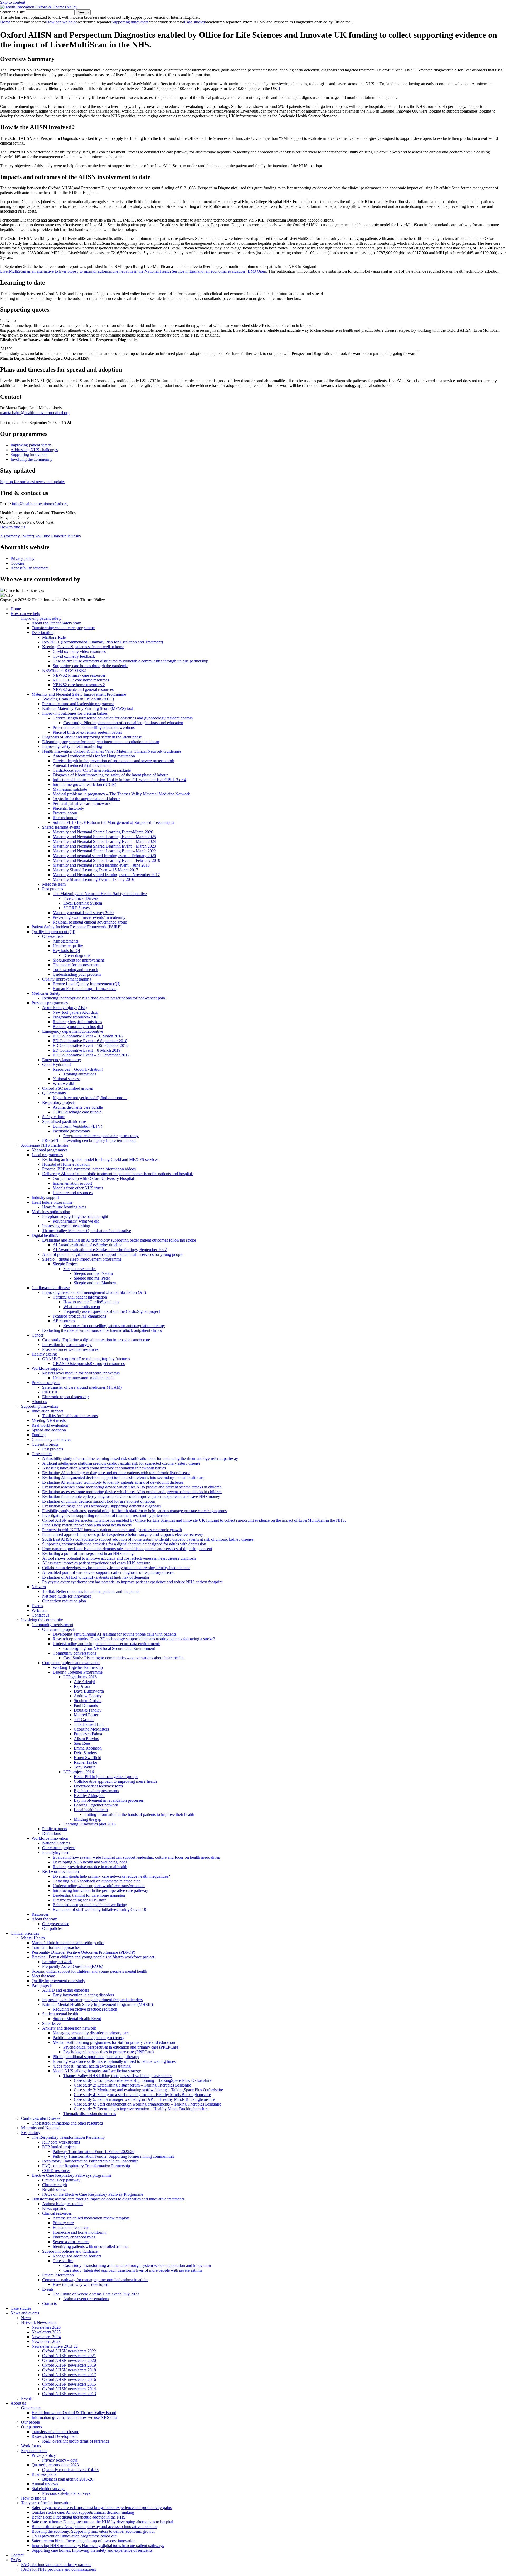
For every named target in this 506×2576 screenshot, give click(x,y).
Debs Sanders (85, 1753)
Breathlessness (54, 2190)
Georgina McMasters (91, 1729)
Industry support (45, 1197)
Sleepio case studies (80, 1269)
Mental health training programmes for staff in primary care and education (114, 2042)
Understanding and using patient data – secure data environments (107, 1644)
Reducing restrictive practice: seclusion (85, 2009)
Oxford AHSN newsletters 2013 (69, 2394)
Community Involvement (52, 1625)
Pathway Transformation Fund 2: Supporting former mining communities (113, 2156)
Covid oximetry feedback (74, 656)
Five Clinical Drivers (81, 898)
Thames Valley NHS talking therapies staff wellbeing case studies (118, 2076)
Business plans (44, 2474)
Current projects (45, 1444)
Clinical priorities (25, 1933)
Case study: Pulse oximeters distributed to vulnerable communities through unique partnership (130, 661)
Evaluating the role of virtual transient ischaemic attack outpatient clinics (102, 1330)
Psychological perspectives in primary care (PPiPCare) (108, 2052)
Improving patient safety (31, 445)
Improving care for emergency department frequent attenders (92, 2000)
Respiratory (31, 2133)
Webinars (39, 1610)
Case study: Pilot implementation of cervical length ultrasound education (123, 723)
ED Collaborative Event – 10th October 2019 (91, 1046)
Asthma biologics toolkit (62, 2204)
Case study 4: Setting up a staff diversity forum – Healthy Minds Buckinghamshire (142, 2095)
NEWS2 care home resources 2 (79, 685)
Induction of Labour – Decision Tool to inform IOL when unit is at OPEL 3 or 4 (119, 780)
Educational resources (71, 2227)
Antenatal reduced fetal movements (82, 765)
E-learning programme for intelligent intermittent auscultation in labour (101, 742)
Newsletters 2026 (46, 2327)
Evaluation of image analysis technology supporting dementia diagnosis (101, 1506)
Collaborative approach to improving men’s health (115, 1781)
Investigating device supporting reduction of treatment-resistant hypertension (105, 1515)
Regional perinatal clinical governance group (90, 922)
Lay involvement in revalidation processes (109, 1800)
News (26, 2318)
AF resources (64, 1321)
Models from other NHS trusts (78, 1188)
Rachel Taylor (86, 1762)
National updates (56, 1843)
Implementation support (72, 1183)
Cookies (17, 563)
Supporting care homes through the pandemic (90, 666)
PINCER (50, 1392)
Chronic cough (55, 2185)
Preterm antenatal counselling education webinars (94, 727)
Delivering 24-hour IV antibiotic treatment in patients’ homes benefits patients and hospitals (118, 1174)
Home (5, 22)
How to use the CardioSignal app (91, 1302)
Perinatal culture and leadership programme (78, 704)
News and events (25, 2313)
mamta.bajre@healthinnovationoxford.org (35, 413)
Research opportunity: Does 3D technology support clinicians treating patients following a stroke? (134, 1639)
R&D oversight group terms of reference (76, 2441)
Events (37, 1606)
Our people (30, 2422)
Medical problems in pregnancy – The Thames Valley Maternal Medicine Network (121, 794)
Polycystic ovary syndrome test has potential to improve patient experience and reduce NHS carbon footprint (132, 1582)
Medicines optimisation (51, 1212)
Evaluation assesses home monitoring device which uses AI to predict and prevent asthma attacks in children (132, 1487)
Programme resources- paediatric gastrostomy (101, 1136)
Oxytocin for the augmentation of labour (86, 799)
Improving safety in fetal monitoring (72, 746)
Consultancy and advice (52, 1440)
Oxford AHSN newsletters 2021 (69, 2356)
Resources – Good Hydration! (78, 1069)
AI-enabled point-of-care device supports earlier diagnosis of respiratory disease (108, 1572)
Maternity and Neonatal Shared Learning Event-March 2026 (103, 832)
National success (67, 1079)
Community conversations (74, 1653)
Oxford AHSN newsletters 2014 (69, 2389)
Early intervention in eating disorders (83, 1995)
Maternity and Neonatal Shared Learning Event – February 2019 (106, 860)
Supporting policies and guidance (70, 2251)
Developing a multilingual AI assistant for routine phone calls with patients (115, 1634)
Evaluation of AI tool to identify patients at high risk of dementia (96, 1577)
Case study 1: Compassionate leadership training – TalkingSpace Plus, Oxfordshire (143, 2080)
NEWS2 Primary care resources (79, 675)
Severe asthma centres (71, 2242)
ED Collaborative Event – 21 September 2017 (91, 1055)
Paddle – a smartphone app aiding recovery (89, 2038)
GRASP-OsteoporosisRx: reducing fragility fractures (86, 1359)
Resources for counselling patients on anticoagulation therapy (114, 1326)
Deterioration (43, 633)
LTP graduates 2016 (80, 1677)
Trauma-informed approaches (56, 1947)
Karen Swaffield (87, 1758)
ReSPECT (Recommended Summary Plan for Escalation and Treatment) (103, 642)
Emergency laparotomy (62, 1060)
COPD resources (56, 2171)
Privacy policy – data (60, 2460)
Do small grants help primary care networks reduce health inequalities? (111, 1876)
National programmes (50, 1150)
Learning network (57, 1962)
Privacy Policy (44, 2455)
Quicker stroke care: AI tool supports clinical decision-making (83, 2512)
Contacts (49, 2303)
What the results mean (82, 1307)
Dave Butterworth (89, 1691)
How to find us (13, 527)
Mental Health (33, 1938)
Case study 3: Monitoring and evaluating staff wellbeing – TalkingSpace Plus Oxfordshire (148, 2090)
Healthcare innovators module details (83, 1378)
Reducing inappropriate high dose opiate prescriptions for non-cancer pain (104, 998)
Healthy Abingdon (89, 1796)
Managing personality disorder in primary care (91, 2033)
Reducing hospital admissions (77, 1022)
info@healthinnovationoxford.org (40, 504)
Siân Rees (82, 1743)
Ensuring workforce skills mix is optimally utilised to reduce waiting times (114, 2061)
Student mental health (60, 2014)
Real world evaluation (50, 1425)
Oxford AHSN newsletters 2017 (69, 2375)
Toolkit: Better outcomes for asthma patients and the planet (91, 1591)
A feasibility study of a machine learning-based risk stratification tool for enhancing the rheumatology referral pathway (140, 1458)
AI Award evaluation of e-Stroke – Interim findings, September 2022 (110, 1250)
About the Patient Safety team (56, 623)
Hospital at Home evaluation (66, 1164)
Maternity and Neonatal (41, 2128)
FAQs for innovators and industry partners (56, 2565)
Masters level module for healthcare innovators (81, 1373)
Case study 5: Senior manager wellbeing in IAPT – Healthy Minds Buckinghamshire (144, 2099)
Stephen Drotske (88, 1701)
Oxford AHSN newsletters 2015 (69, 2384)
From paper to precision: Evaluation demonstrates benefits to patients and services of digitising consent (127, 1549)
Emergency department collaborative (73, 1031)
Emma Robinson (88, 1748)
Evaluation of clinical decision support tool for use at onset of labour (99, 1501)
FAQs (16, 2560)
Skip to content (13, 2)
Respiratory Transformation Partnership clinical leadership (90, 2161)
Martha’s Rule (54, 637)
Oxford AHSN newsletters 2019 (69, 2365)
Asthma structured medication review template (91, 2218)
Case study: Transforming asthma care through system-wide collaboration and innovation (137, 2265)
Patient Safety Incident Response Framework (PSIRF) (77, 927)
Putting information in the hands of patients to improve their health (139, 1815)
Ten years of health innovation (46, 2503)
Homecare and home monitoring (80, 2232)
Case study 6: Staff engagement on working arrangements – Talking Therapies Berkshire (147, 2104)
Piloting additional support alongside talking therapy (96, 2057)
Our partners (31, 2427)
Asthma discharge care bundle (78, 1107)
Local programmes (47, 1155)
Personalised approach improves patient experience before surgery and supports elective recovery (123, 1534)
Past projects (53, 889)
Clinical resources (57, 2213)
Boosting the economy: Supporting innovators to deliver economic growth (93, 2531)
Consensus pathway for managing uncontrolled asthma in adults (95, 2280)
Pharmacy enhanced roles (74, 2237)
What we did (63, 1083)
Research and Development (55, 2436)
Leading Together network (96, 1805)
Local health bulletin (91, 1810)
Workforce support (47, 1368)
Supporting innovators (130, 22)
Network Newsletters (39, 2322)
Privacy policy (23, 558)
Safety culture (54, 1117)
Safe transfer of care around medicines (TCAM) (82, 1387)
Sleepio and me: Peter (92, 1278)
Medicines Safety (46, 993)
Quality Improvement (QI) (53, 932)
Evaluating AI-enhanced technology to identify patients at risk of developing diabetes (113, 1482)
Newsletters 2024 (46, 2337)
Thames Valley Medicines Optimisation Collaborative (87, 1231)
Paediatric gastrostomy (71, 1131)
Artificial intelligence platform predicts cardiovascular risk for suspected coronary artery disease (121, 1463)
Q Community (54, 1093)
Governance (31, 2408)
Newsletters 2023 (46, 2341)
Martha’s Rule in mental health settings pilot (68, 1943)
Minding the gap (87, 1819)
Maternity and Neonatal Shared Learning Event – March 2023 (104, 846)
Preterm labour (65, 813)
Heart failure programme (52, 1202)
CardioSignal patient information (80, 1297)
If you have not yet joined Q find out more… (90, 1098)
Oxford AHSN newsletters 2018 (69, 2370)
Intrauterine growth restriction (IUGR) (84, 784)
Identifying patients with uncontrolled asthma (90, 2246)
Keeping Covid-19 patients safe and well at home (83, 647)
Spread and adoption (49, 1430)
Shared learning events (61, 827)
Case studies (194, 22)
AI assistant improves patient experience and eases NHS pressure (96, 1563)
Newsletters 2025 (46, 2332)
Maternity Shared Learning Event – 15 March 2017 (95, 870)
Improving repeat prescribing (66, 1226)
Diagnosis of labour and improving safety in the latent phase (92, 737)
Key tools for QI (66, 951)
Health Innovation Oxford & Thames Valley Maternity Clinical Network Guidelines (112, 751)
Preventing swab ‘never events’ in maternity (89, 917)
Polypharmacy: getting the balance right (75, 1216)
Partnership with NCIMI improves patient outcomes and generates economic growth (112, 1530)
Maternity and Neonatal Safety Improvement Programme (79, 694)
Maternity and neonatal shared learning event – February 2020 (104, 856)
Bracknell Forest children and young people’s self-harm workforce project (93, 1957)
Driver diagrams (77, 955)
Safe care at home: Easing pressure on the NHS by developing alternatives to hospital (102, 2522)
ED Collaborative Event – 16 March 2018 (88, 1036)
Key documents (34, 2451)
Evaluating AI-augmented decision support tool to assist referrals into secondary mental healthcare (123, 1477)
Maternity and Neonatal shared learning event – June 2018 (101, 865)
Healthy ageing (44, 1354)
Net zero (39, 1587)
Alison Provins (86, 1739)
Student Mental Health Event (77, 2019)
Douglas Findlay (88, 1710)
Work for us (31, 2446)
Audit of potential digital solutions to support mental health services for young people (113, 1254)
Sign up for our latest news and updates (33, 482)
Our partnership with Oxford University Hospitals (94, 1178)
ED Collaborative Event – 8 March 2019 (87, 1050)
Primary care (63, 2223)
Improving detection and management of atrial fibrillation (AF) (94, 1292)
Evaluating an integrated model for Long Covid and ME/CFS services (100, 1159)
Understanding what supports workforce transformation (99, 1886)
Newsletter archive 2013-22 (55, 2346)
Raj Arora (82, 1686)
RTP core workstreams (61, 2142)
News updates (54, 2209)
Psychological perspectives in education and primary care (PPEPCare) (121, 2047)
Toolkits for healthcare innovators (70, 1416)
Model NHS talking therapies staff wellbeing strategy (97, 2071)
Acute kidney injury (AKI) (64, 1008)
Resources (40, 1914)
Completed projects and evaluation (71, 1663)
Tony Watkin (85, 1767)
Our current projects (59, 1629)
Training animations (80, 1074)
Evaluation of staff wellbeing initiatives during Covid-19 (99, 1909)
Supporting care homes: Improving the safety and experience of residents (92, 2550)
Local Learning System (83, 903)
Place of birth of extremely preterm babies (87, 732)
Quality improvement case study (58, 1981)
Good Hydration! (57, 1064)
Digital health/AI (46, 1235)
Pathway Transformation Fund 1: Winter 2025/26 (94, 2152)
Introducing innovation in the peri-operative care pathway (100, 1890)
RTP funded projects (59, 2147)
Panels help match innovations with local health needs (87, 1525)
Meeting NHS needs (49, 1421)
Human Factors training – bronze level (85, 989)
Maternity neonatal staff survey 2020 (83, 913)
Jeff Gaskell (84, 1720)
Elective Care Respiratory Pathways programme (72, 2175)
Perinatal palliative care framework (82, 803)
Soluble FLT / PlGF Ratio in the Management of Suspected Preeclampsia (113, 822)
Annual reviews (45, 2484)
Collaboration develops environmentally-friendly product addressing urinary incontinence (116, 1568)
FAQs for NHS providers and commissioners (59, 2569)
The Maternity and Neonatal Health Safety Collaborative (100, 894)
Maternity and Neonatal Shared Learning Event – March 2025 (104, 837)
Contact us (40, 1615)
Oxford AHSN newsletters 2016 (69, 2379)
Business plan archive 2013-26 (68, 2479)
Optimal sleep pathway (61, 2180)
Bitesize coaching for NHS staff (79, 1900)
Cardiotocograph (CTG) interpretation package (92, 770)
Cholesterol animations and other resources (67, 2123)
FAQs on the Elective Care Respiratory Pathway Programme (93, 2194)
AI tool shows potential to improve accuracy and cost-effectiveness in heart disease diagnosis (119, 1558)
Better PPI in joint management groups (106, 1777)
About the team (44, 1919)
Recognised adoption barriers (77, 2256)
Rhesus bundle (65, 818)
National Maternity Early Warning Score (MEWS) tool (88, 708)
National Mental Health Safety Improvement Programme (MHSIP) (98, 2004)
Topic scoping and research (75, 970)
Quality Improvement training (67, 979)
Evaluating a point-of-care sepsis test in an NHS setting (88, 1553)
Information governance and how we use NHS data (74, 2417)
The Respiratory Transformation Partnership (68, 2137)
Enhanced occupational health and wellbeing (90, 1905)
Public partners (55, 1829)
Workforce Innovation (50, 1838)
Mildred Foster (86, 1715)
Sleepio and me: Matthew (95, 1283)
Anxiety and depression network (69, 2028)
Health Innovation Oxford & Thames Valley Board (74, 2413)
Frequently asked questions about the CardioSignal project (112, 1311)
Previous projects (46, 1383)
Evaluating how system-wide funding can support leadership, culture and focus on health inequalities (136, 1857)
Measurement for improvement (78, 960)
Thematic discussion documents (90, 2114)
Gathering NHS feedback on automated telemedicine (97, 1881)
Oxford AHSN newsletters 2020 (69, 2360)
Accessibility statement (30, 568)
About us (39, 1402)
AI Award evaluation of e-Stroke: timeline (87, 1245)
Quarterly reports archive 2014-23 (70, 2470)
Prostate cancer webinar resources (70, 1349)
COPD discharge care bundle (77, 1112)
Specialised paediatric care (64, 1121)
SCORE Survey (77, 908)
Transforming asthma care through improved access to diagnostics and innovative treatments (108, 2199)
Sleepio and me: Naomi (93, 1273)
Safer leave (51, 2023)
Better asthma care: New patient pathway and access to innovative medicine (94, 2527)
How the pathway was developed (81, 2284)
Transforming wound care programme (63, 628)
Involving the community (31, 459)
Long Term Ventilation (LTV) (77, 1126)
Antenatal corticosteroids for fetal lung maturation (94, 756)
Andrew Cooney (88, 1696)
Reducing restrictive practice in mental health (90, 1867)
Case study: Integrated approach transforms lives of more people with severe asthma (133, 2270)
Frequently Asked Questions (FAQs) (73, 1966)
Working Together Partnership (78, 1667)
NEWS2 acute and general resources (83, 689)
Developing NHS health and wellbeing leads (90, 1862)
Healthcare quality (68, 946)
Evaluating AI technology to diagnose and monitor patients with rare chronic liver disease (116, 1473)
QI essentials (53, 936)
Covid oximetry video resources (79, 652)
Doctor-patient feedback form (98, 1786)
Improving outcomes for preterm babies (75, 713)
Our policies (52, 1928)
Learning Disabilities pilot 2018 (89, 1824)
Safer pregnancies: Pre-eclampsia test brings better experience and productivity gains (102, 2508)
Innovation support (47, 1411)
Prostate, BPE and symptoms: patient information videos (89, 1169)
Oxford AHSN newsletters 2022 (69, 2351)
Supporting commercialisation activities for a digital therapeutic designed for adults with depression (124, 1544)
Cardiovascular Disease (41, 2118)
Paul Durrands (86, 1705)
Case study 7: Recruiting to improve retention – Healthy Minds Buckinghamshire (141, 2109)
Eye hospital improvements (96, 1791)
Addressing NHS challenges (34, 450)
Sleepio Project (65, 1264)
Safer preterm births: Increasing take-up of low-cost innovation (84, 2541)
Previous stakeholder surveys (66, 2493)
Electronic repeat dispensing (65, 1397)
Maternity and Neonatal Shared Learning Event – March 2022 (104, 851)
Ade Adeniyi (84, 1682)
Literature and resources (73, 1193)
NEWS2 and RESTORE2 (64, 671)
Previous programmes (50, 1003)
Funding (39, 1435)
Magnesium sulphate (70, 789)
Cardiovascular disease (51, 1288)
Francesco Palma (88, 1734)
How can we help (61, 22)
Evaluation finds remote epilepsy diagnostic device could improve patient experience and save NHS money (131, 1496)
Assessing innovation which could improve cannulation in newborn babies (104, 1468)
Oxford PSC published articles (67, 1088)
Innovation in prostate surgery (67, 1345)
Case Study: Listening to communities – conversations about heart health (123, 1658)
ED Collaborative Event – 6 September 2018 (90, 1041)
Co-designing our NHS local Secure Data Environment (109, 1648)
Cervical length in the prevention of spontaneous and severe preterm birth (113, 761)
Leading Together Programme (78, 1672)
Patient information (58, 2275)
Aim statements (65, 941)
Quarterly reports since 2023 (55, 2465)
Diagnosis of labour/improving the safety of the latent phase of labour (110, 775)
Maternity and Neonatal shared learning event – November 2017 (106, 875)
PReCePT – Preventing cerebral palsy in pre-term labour (89, 1140)
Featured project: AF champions (79, 1316)
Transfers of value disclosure (55, 2432)
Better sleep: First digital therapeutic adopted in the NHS (79, 2517)
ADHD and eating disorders (66, 1990)
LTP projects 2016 (79, 1772)
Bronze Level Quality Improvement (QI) (86, 984)
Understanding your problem (77, 974)
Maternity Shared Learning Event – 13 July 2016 (93, 879)
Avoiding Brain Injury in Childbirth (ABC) (78, 699)
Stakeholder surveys (48, 2489)
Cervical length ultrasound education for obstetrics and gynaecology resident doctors (123, 718)
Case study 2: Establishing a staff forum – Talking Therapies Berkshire (132, 2085)
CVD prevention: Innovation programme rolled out (74, 2536)
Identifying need (56, 1852)
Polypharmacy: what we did (76, 1221)
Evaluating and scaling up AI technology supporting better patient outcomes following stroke (119, 1240)
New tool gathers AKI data (75, 1012)
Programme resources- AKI (76, 1017)
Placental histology (68, 808)
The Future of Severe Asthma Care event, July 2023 (96, 2294)
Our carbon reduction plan (64, 1601)
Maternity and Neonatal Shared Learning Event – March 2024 (104, 841)
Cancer (38, 1335)
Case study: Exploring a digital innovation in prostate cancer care (96, 1340)
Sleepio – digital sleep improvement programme (82, 1259)
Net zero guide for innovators (67, 1596)
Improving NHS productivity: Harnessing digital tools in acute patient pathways (98, 2546)
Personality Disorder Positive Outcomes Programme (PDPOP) (83, 1952)
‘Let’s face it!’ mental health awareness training (92, 2066)
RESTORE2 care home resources (81, 680)
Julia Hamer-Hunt (89, 1724)
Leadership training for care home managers (89, 1895)
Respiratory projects (59, 1102)
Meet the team (54, 884)
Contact (17, 2555)
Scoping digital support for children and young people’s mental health (89, 1971)
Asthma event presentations (86, 2299)
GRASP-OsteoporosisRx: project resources (89, 1364)
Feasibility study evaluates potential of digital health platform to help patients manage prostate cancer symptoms (134, 1511)
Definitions (51, 1834)
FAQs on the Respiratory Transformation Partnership (86, 2166)
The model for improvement (76, 965)
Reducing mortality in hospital (78, 1027)
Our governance (56, 1924)
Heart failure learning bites (64, 1207)
